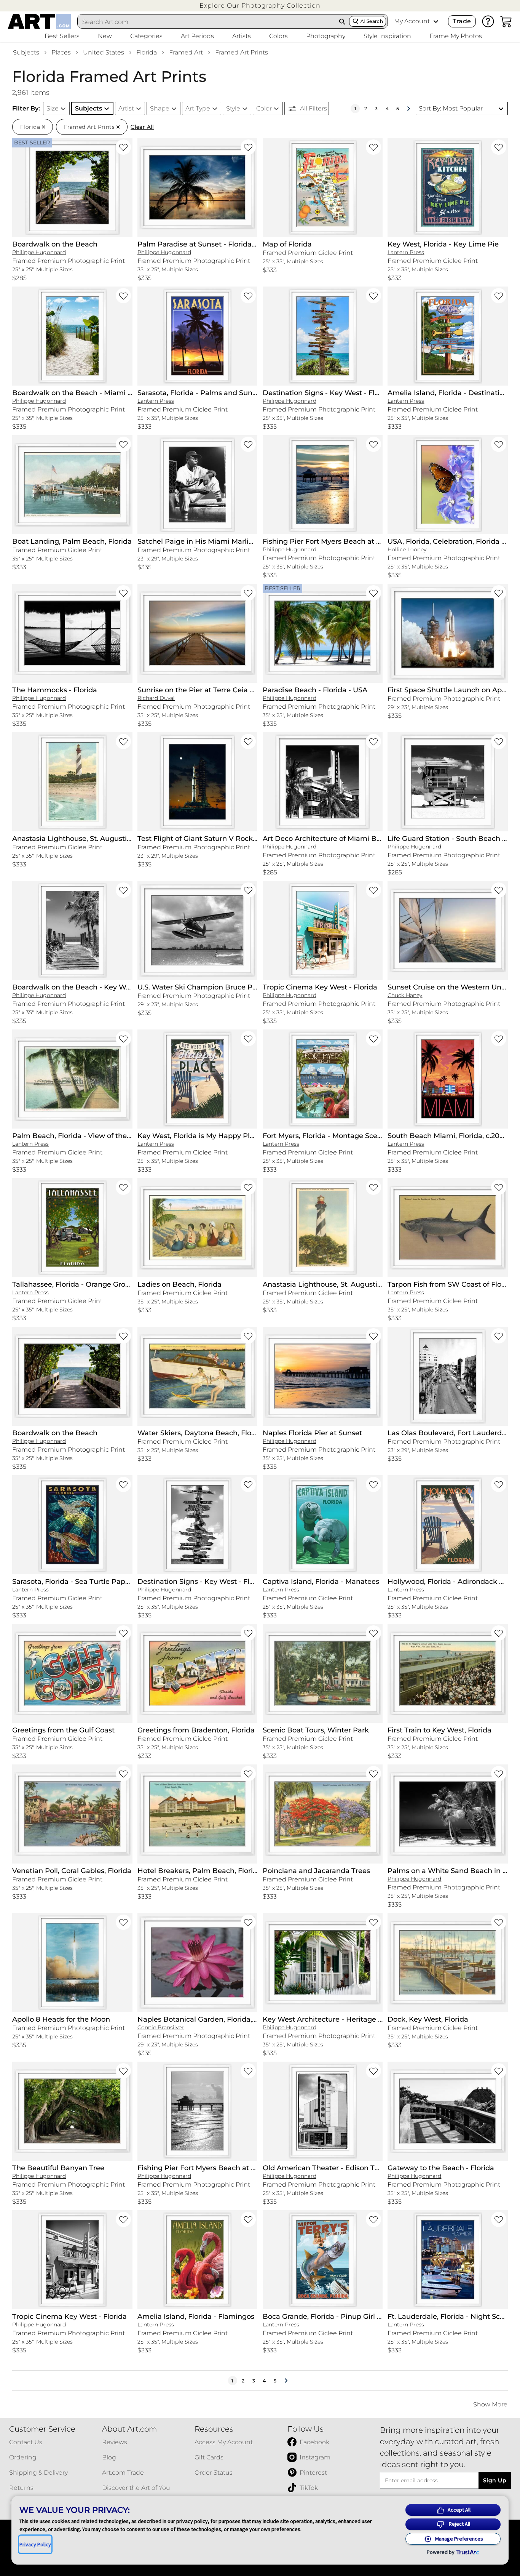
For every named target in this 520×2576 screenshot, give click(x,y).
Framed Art (186, 52)
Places (61, 52)
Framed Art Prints (242, 52)
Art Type (198, 108)
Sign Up (495, 2480)
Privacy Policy (35, 2544)
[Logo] (39, 21)
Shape (160, 108)
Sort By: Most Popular (451, 108)
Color (264, 108)
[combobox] (207, 22)
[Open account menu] (436, 21)
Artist (126, 108)
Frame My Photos (456, 36)
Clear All (142, 127)
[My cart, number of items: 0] (506, 21)
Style (233, 108)
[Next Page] (408, 109)
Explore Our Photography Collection (260, 6)
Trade (462, 21)
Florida (147, 52)
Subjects (26, 52)
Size (53, 108)
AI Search (372, 21)
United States (104, 52)
